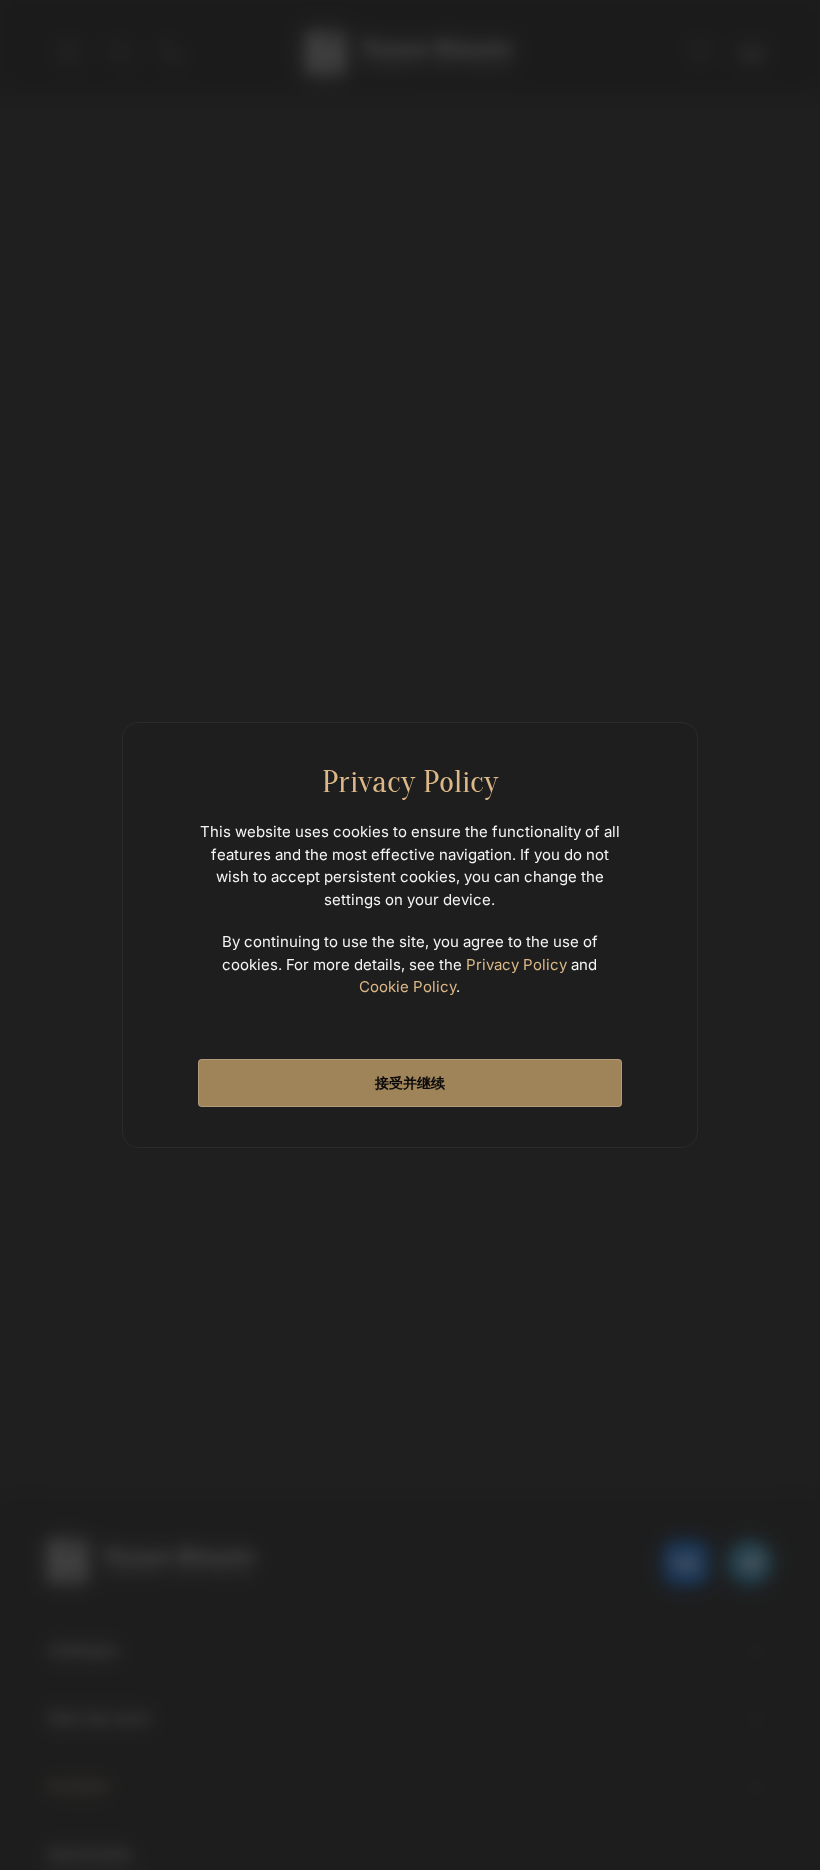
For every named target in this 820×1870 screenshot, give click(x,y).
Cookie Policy (407, 986)
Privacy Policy (516, 964)
